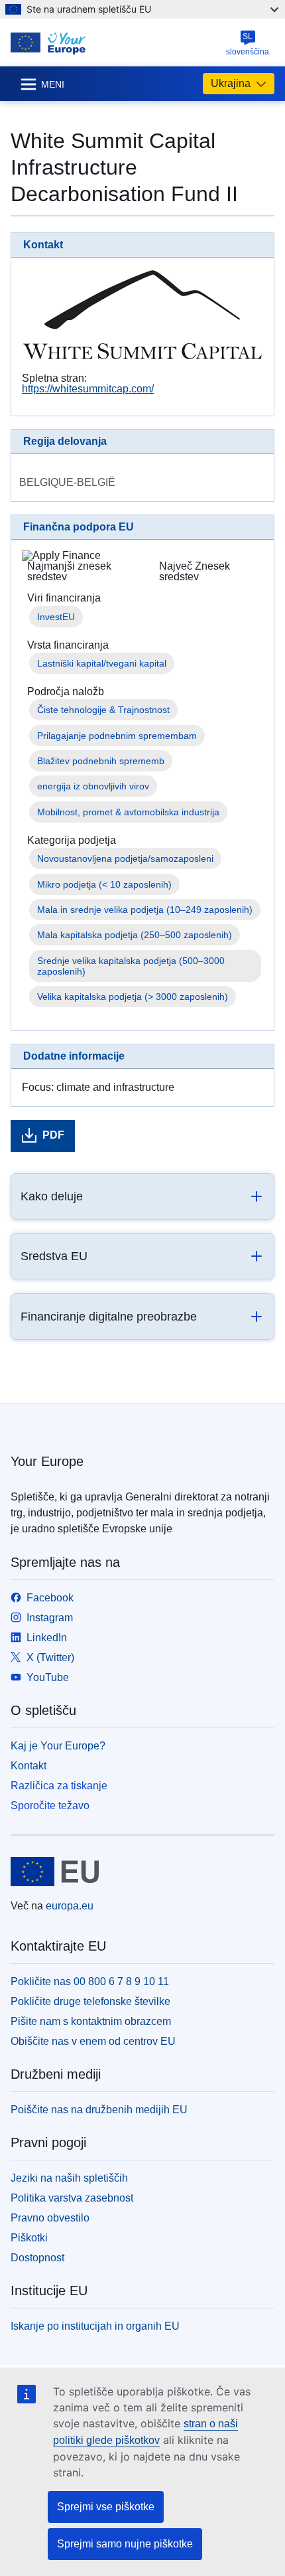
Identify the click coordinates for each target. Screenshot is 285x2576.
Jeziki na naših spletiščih (69, 2178)
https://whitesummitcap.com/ (88, 389)
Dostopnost (37, 2258)
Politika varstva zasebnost (72, 2198)
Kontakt (28, 1766)
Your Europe (47, 1461)
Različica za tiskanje (59, 1786)
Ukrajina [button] (231, 83)
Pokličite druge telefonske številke (90, 2001)
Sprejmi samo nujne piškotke (125, 2544)
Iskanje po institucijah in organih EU (95, 2326)
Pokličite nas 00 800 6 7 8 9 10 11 (90, 1981)
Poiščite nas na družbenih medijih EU (99, 2110)
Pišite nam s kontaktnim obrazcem (91, 2021)
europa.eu (70, 1906)
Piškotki (29, 2238)
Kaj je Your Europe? (58, 1746)
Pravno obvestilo (50, 2218)
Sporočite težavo (50, 1806)
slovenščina (248, 44)
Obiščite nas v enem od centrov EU (93, 2041)
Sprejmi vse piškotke (106, 2507)
